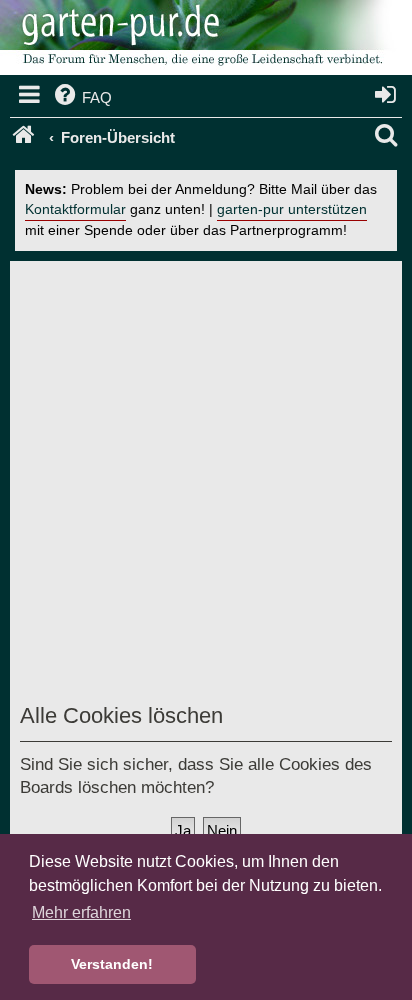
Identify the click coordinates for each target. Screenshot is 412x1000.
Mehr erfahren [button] (81, 912)
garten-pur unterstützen (292, 209)
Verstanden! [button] (112, 964)
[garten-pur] (200, 40)
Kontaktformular (75, 209)
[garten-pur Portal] (25, 138)
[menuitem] (81, 98)
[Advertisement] (206, 486)
